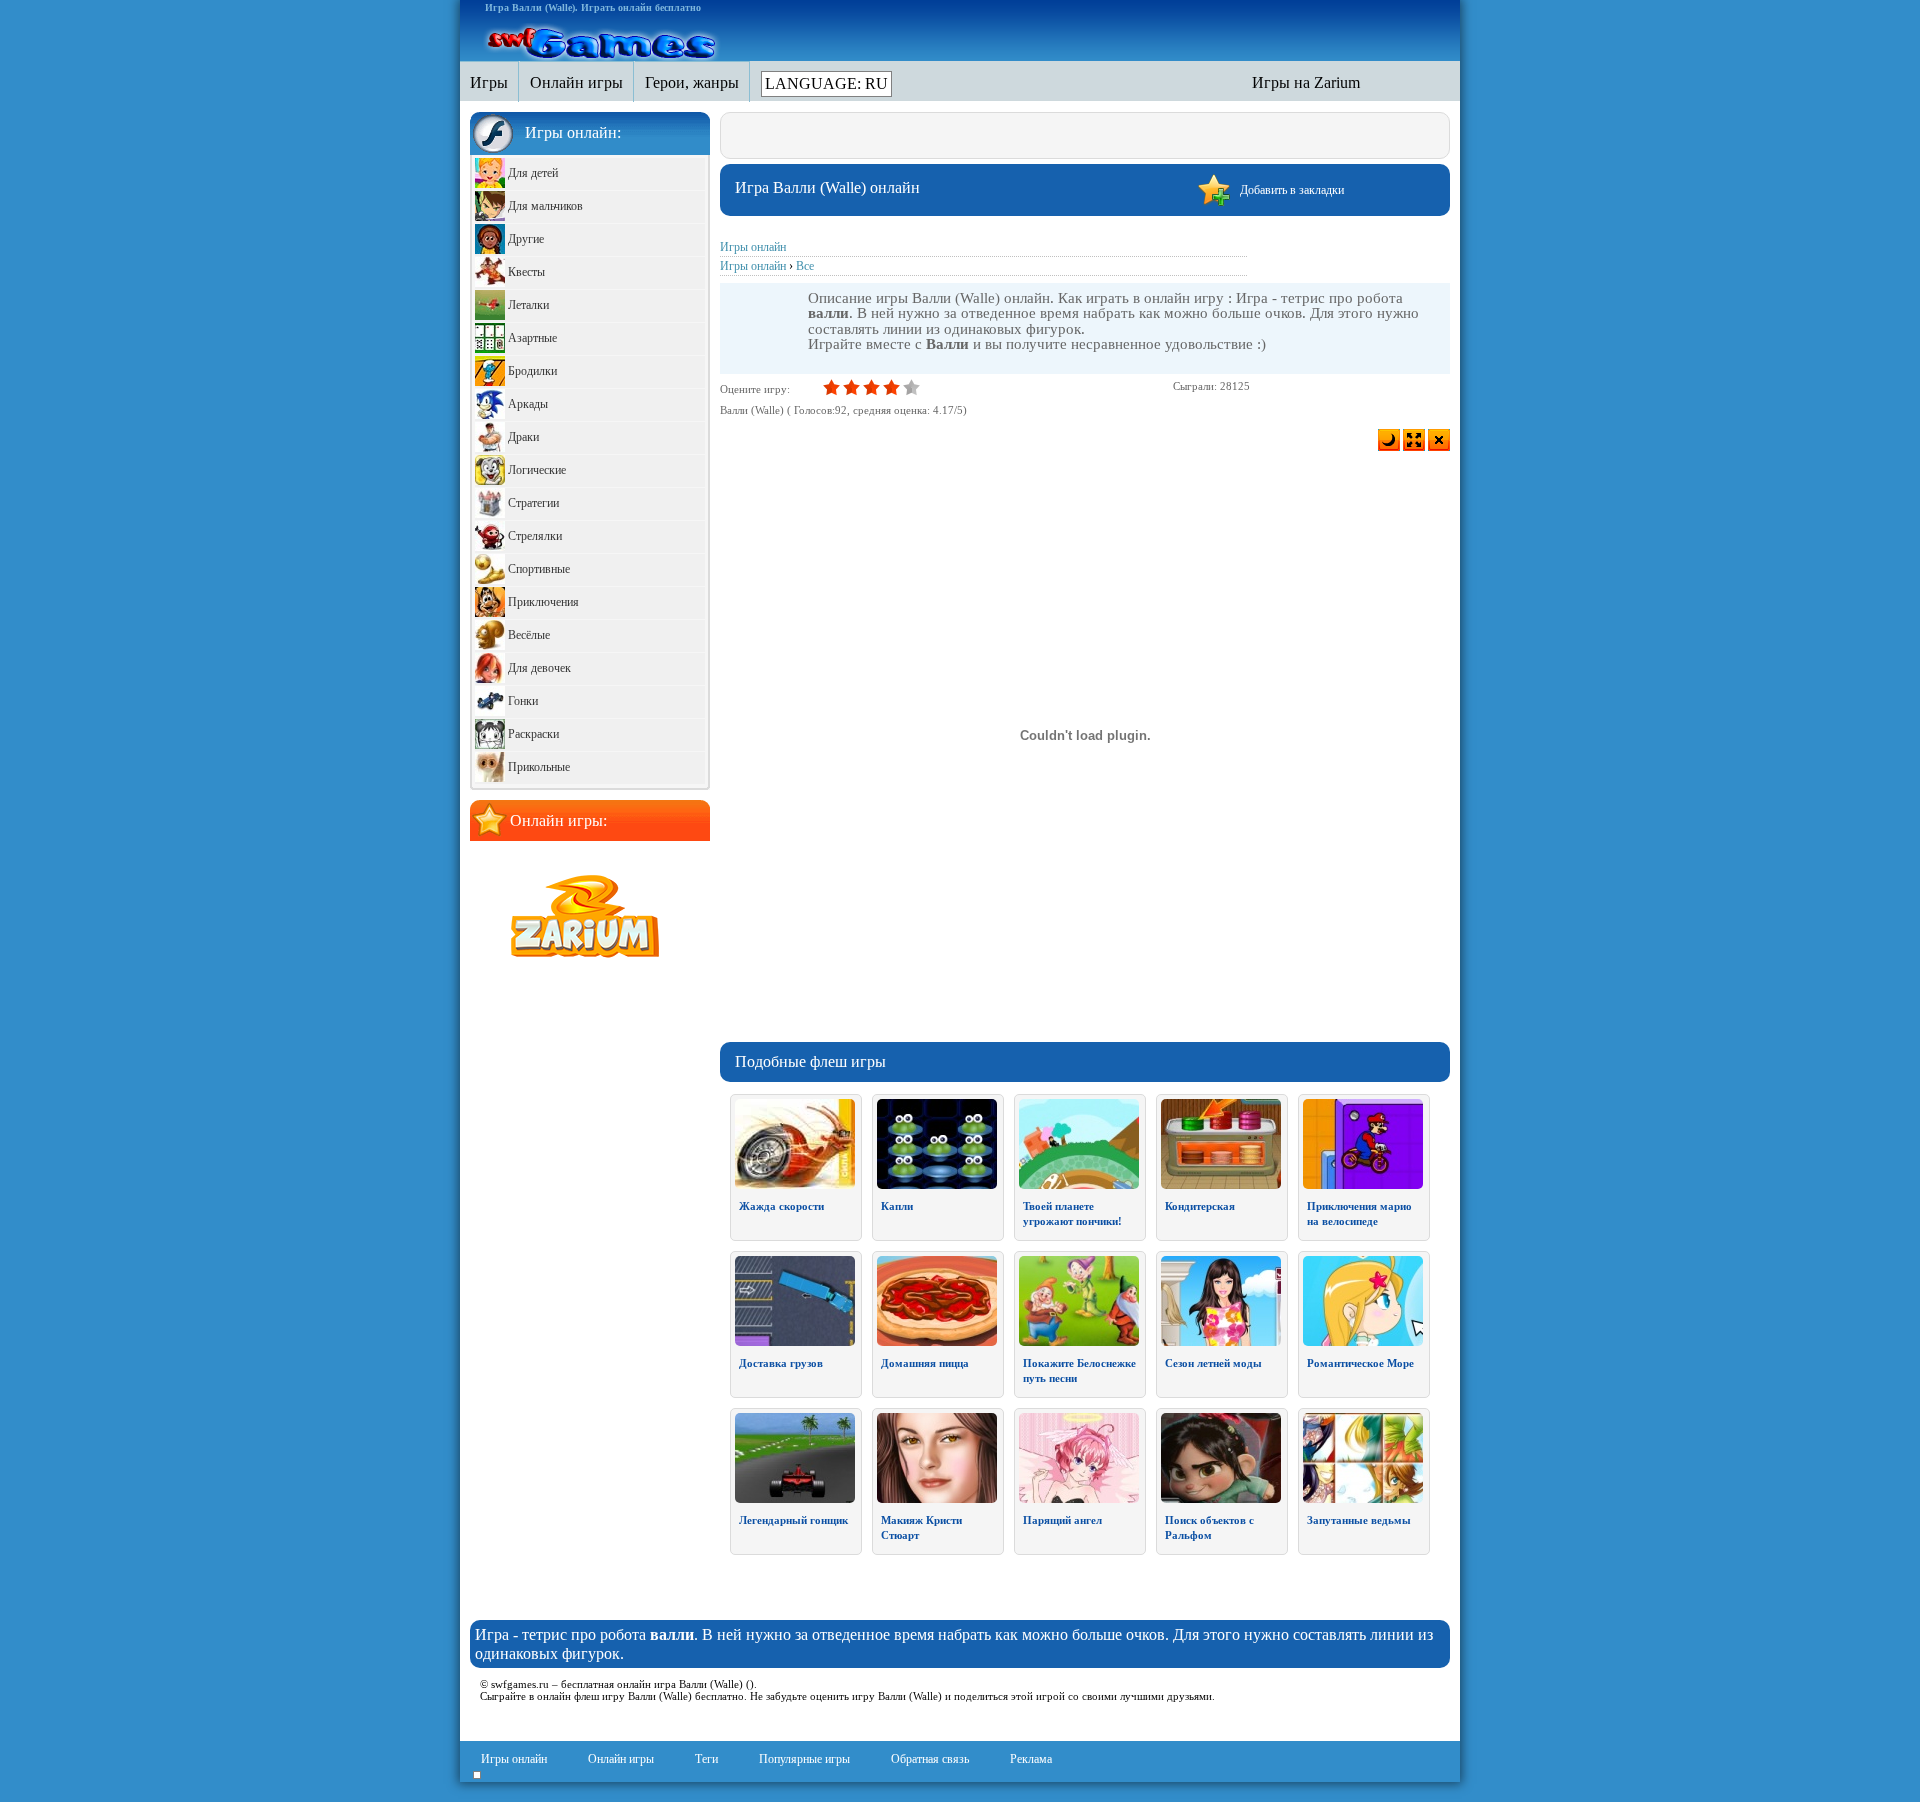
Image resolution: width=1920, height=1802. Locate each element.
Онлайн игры (621, 1759)
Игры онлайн (514, 1759)
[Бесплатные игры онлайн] (603, 41)
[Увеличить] (1414, 440)
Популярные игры (804, 1759)
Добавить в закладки (1292, 190)
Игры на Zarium (1306, 82)
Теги (706, 1759)
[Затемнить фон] (1389, 440)
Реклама (1031, 1759)
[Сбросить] (1439, 440)
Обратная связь (930, 1759)
